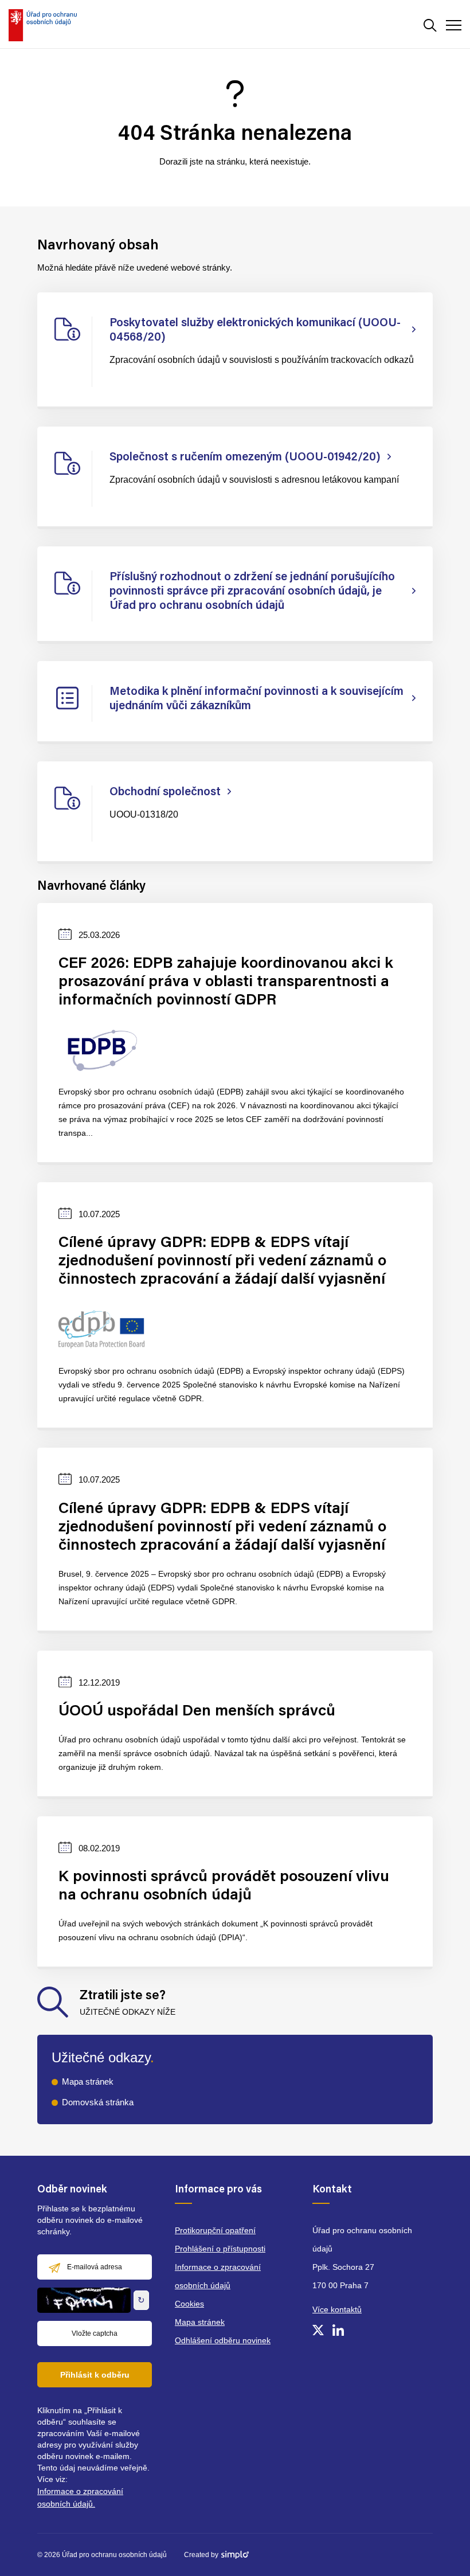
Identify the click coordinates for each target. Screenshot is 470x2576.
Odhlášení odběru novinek (223, 2340)
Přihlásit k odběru (95, 2375)
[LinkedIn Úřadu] (338, 2330)
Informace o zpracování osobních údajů (218, 2276)
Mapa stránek (88, 2081)
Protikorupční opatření (215, 2230)
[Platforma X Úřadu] (318, 2330)
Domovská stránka (98, 2102)
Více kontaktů (337, 2309)
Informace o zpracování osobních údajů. (80, 2497)
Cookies (189, 2304)
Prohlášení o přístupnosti (220, 2249)
